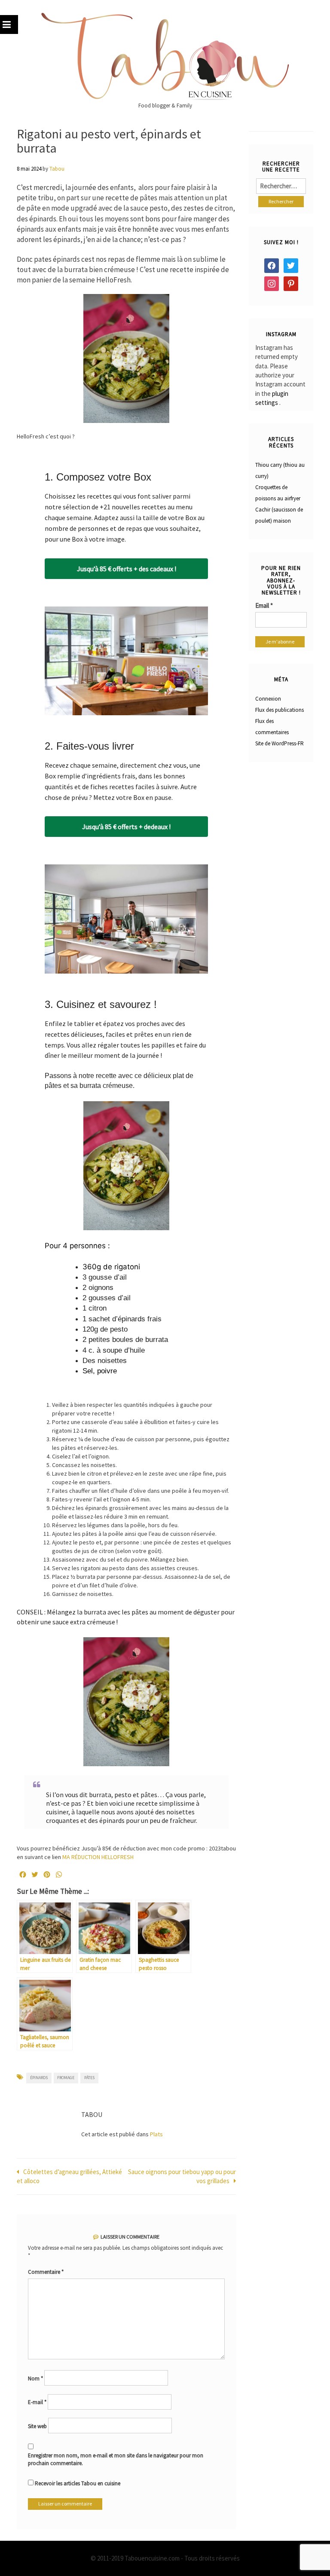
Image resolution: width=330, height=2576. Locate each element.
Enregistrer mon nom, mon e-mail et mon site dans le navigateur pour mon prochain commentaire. (116, 2460)
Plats (156, 2134)
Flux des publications (280, 710)
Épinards (39, 2078)
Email (264, 605)
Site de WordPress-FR (280, 743)
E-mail (37, 2402)
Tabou (57, 169)
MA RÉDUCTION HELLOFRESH (99, 1857)
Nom (35, 2378)
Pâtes (89, 2078)
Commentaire (46, 2272)
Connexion (268, 699)
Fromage (66, 2078)
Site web (37, 2426)
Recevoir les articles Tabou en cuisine (77, 2483)
